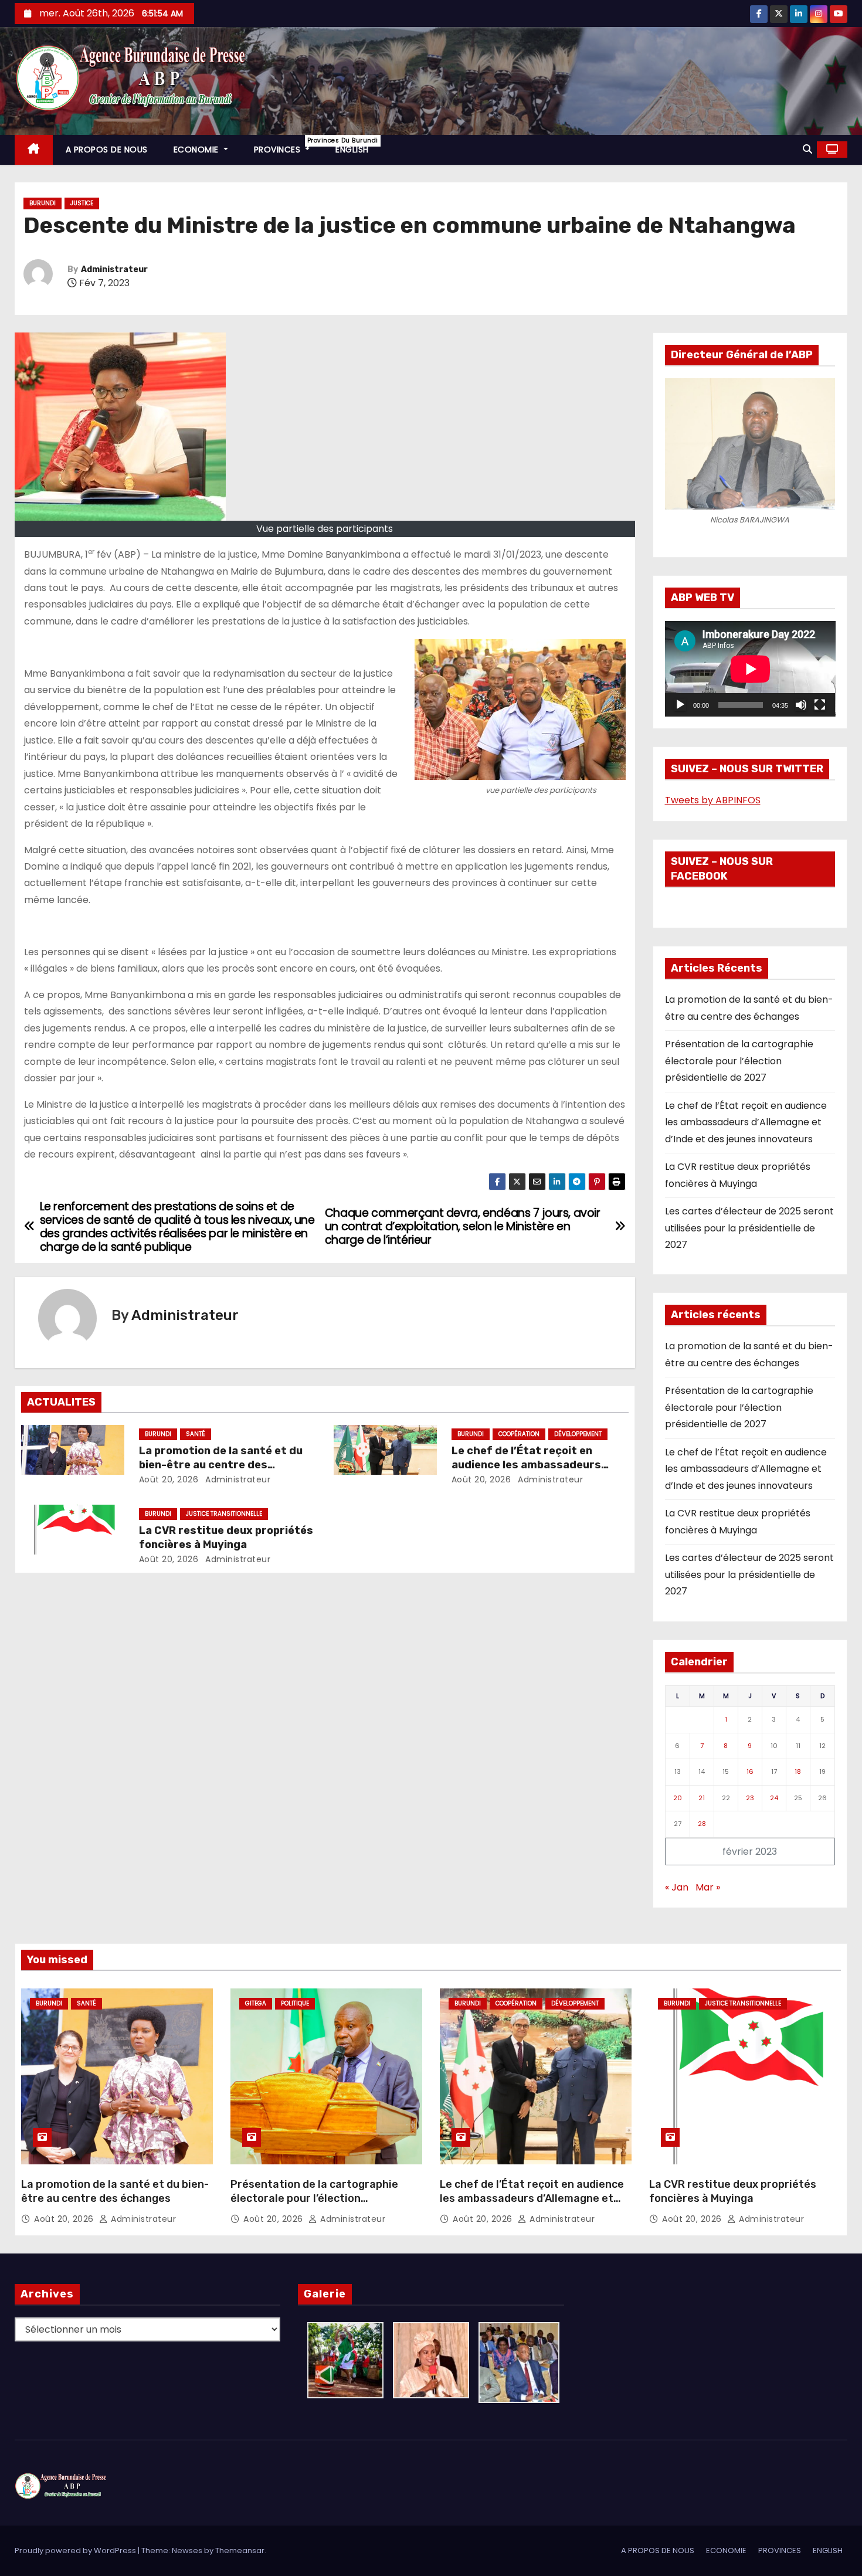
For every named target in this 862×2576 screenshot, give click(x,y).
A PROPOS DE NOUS (107, 150)
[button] (807, 149)
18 (798, 1771)
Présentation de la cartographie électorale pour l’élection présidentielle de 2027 (739, 1061)
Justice (82, 203)
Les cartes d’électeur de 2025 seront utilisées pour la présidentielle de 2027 (749, 1228)
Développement (578, 1434)
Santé (196, 1434)
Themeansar (240, 2550)
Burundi (43, 203)
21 (702, 1798)
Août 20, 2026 (169, 1479)
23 (750, 1798)
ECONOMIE (198, 150)
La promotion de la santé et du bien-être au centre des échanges (221, 1465)
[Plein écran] (820, 705)
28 (702, 1824)
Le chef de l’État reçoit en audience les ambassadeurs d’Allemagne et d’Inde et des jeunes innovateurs (746, 1122)
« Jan (677, 1887)
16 (750, 1771)
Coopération (519, 1434)
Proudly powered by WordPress (76, 2550)
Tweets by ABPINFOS (713, 800)
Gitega (256, 2003)
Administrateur (114, 269)
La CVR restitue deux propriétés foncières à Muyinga (226, 1538)
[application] (750, 669)
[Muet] (801, 705)
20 (678, 1798)
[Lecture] (680, 705)
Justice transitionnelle (224, 1514)
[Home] (34, 150)
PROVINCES (289, 146)
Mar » (708, 1887)
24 (774, 1798)
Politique (295, 2003)
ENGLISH (352, 150)
